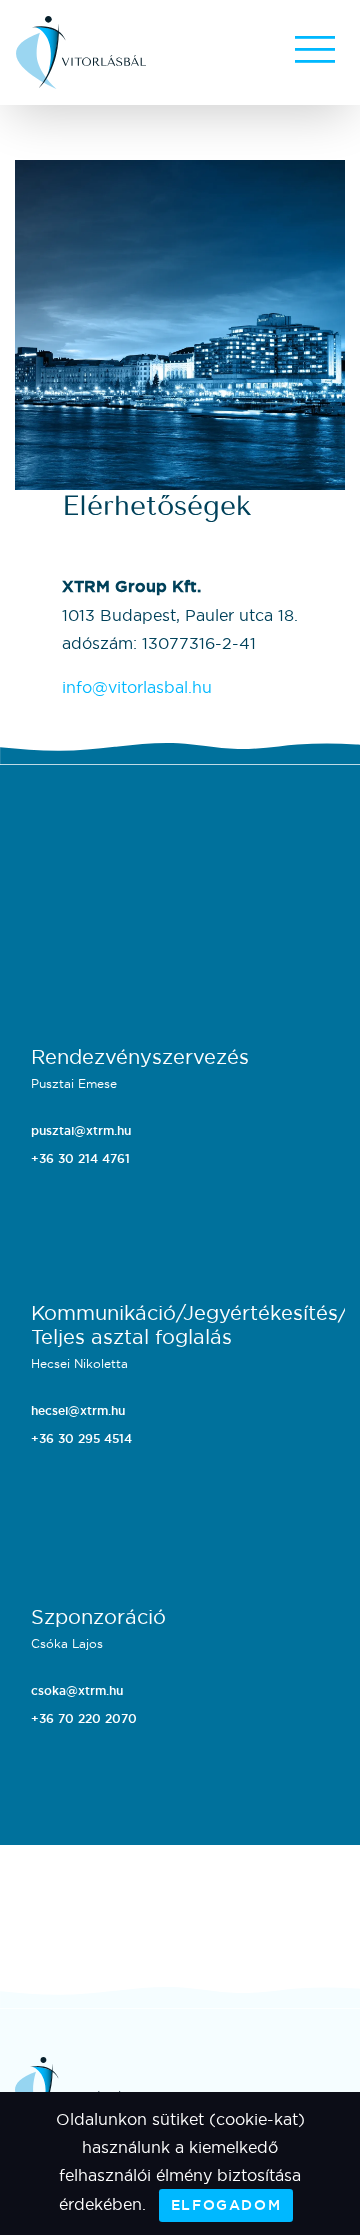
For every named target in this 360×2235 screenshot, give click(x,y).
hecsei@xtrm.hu (78, 1411)
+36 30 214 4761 (80, 1159)
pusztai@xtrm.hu (81, 1131)
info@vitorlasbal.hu (137, 687)
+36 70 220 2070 (84, 1719)
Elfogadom (226, 2205)
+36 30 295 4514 (81, 1439)
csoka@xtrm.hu (77, 1691)
